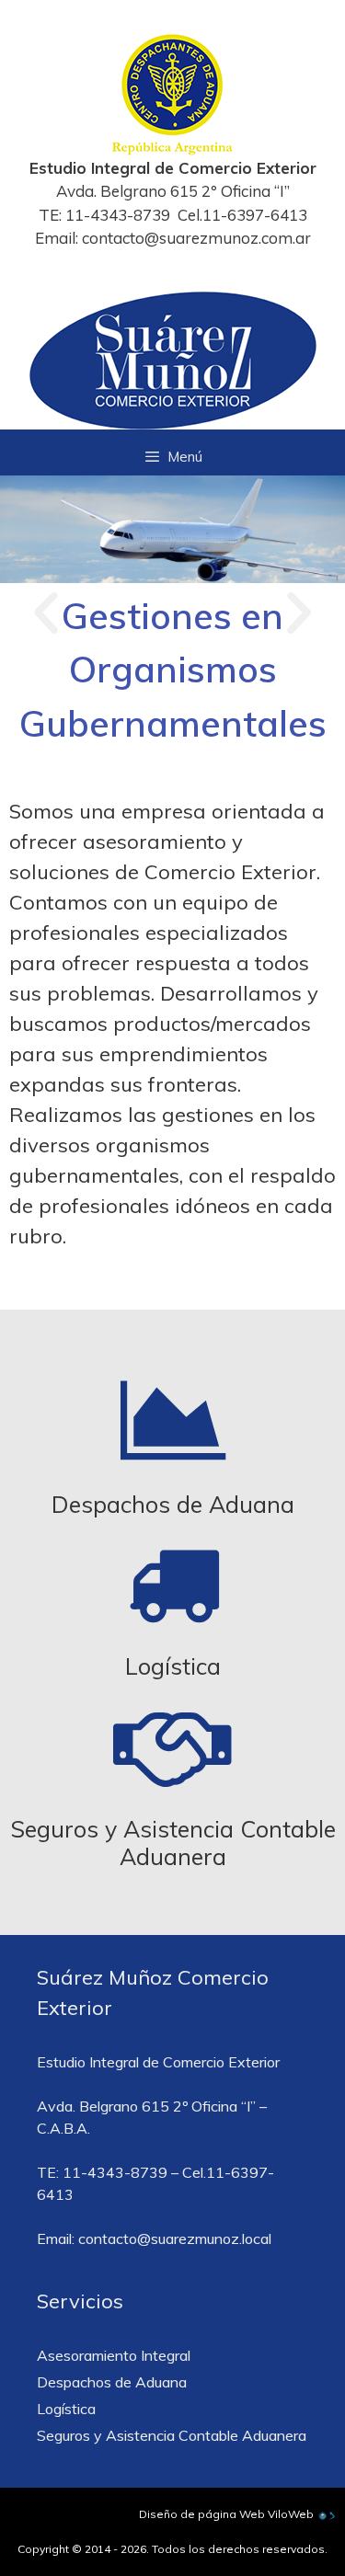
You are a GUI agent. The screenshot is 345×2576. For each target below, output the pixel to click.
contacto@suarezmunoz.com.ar (196, 238)
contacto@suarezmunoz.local (175, 2238)
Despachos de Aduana (173, 1504)
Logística (173, 1666)
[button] (46, 613)
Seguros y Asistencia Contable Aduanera (173, 1843)
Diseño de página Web (202, 2514)
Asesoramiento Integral (114, 2355)
